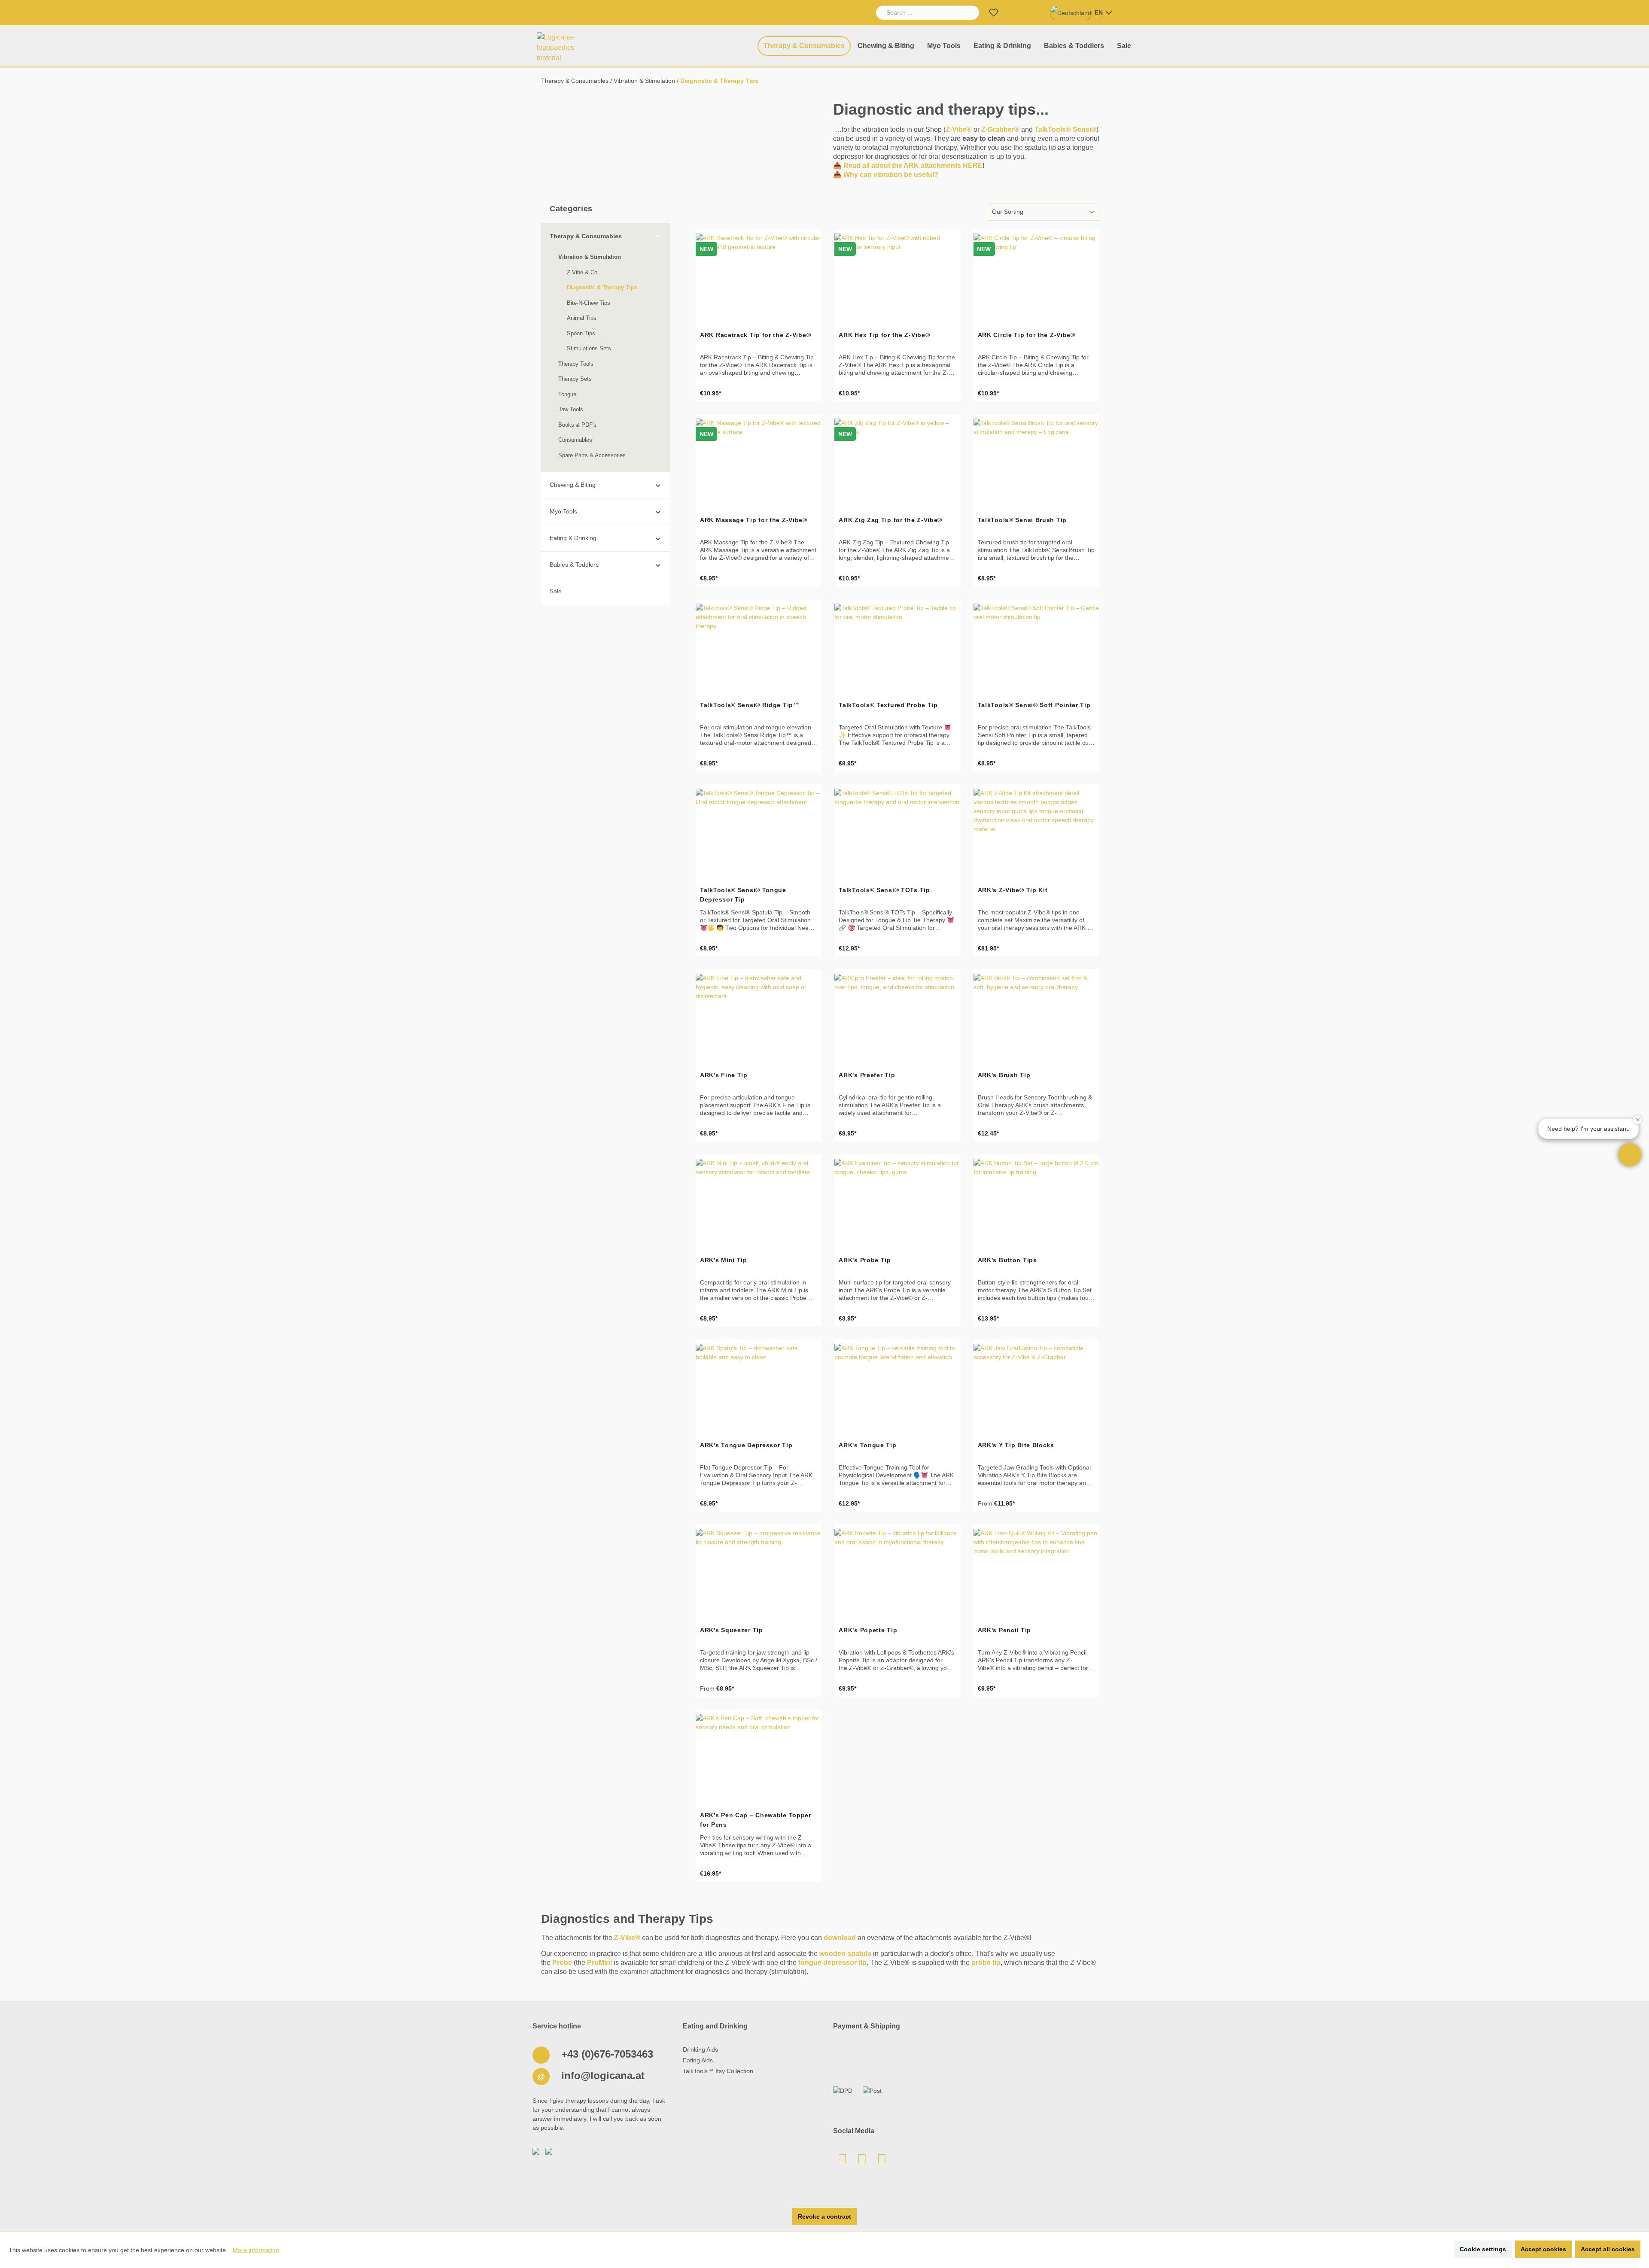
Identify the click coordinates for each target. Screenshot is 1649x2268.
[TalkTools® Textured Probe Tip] (897, 647)
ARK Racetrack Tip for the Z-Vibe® (755, 335)
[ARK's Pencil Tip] (1036, 1572)
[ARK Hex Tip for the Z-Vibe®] (897, 276)
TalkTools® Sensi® (1065, 129)
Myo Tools (563, 511)
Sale (556, 591)
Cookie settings (1483, 2249)
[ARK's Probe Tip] (897, 1202)
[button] (1630, 1155)
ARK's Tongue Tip (867, 1445)
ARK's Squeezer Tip (732, 1630)
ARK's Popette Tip (868, 1630)
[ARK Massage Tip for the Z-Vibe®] (759, 461)
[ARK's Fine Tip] (759, 1017)
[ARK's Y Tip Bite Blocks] (1036, 1387)
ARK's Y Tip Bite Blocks (1016, 1445)
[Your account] (1014, 13)
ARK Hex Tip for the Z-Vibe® (884, 335)
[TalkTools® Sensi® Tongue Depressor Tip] (759, 832)
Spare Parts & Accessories (592, 455)
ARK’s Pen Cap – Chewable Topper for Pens (756, 1820)
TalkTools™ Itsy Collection (718, 2071)
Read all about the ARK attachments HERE (913, 165)
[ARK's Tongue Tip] (897, 1387)
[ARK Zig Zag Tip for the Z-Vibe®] (897, 461)
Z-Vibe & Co (582, 272)
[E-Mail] (842, 2161)
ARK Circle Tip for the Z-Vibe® (1027, 335)
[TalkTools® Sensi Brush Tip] (1036, 461)
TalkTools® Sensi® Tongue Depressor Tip (743, 895)
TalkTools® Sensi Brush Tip (1022, 520)
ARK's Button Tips (1007, 1260)
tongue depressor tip (832, 1963)
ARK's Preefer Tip (867, 1075)
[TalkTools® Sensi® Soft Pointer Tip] (1036, 647)
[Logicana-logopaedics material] (564, 46)
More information (256, 2250)
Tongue (567, 394)
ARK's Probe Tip (865, 1260)
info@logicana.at (601, 2075)
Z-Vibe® (959, 129)
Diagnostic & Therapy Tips (602, 287)
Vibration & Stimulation (590, 257)
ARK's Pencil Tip (1004, 1630)
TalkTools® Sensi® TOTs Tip (884, 890)
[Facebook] (862, 2161)
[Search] (969, 13)
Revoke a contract (824, 2216)
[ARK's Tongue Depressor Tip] (759, 1387)
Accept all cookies (1608, 2249)
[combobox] (918, 13)
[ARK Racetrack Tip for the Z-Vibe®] (759, 276)
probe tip (986, 1963)
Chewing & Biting (573, 485)
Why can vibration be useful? (891, 175)
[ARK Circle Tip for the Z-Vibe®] (1036, 276)
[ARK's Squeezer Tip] (759, 1572)
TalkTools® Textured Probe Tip (888, 705)
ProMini (599, 1963)
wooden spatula (845, 1954)
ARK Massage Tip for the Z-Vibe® (754, 520)
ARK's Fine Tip (724, 1075)
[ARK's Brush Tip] (1036, 1017)
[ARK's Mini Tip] (759, 1202)
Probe (562, 1963)
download (840, 1938)
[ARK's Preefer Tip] (897, 1017)
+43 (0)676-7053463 (606, 2054)
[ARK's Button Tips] (1036, 1202)
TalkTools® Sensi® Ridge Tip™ (750, 705)
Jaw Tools (571, 409)
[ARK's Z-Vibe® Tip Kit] (1036, 832)
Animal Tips (582, 318)
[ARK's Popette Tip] (897, 1572)
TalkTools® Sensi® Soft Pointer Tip (1034, 705)
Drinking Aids (700, 2049)
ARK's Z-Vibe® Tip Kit (1013, 890)
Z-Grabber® (1000, 129)
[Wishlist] (994, 13)
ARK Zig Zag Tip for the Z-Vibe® (890, 520)
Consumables (575, 440)
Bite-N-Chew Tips (589, 303)
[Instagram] (882, 2161)
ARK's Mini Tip (724, 1260)
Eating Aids (698, 2060)
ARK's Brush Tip (1004, 1075)
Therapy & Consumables (586, 236)
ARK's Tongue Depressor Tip (746, 1445)
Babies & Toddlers (574, 565)
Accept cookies (1543, 2249)
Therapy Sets (575, 379)
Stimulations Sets (589, 348)
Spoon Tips (581, 333)
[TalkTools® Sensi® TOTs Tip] (897, 832)
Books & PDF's (577, 425)
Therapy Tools (576, 364)
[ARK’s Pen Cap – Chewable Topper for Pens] (759, 1757)
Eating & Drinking (573, 538)
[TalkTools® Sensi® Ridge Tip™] (759, 647)
